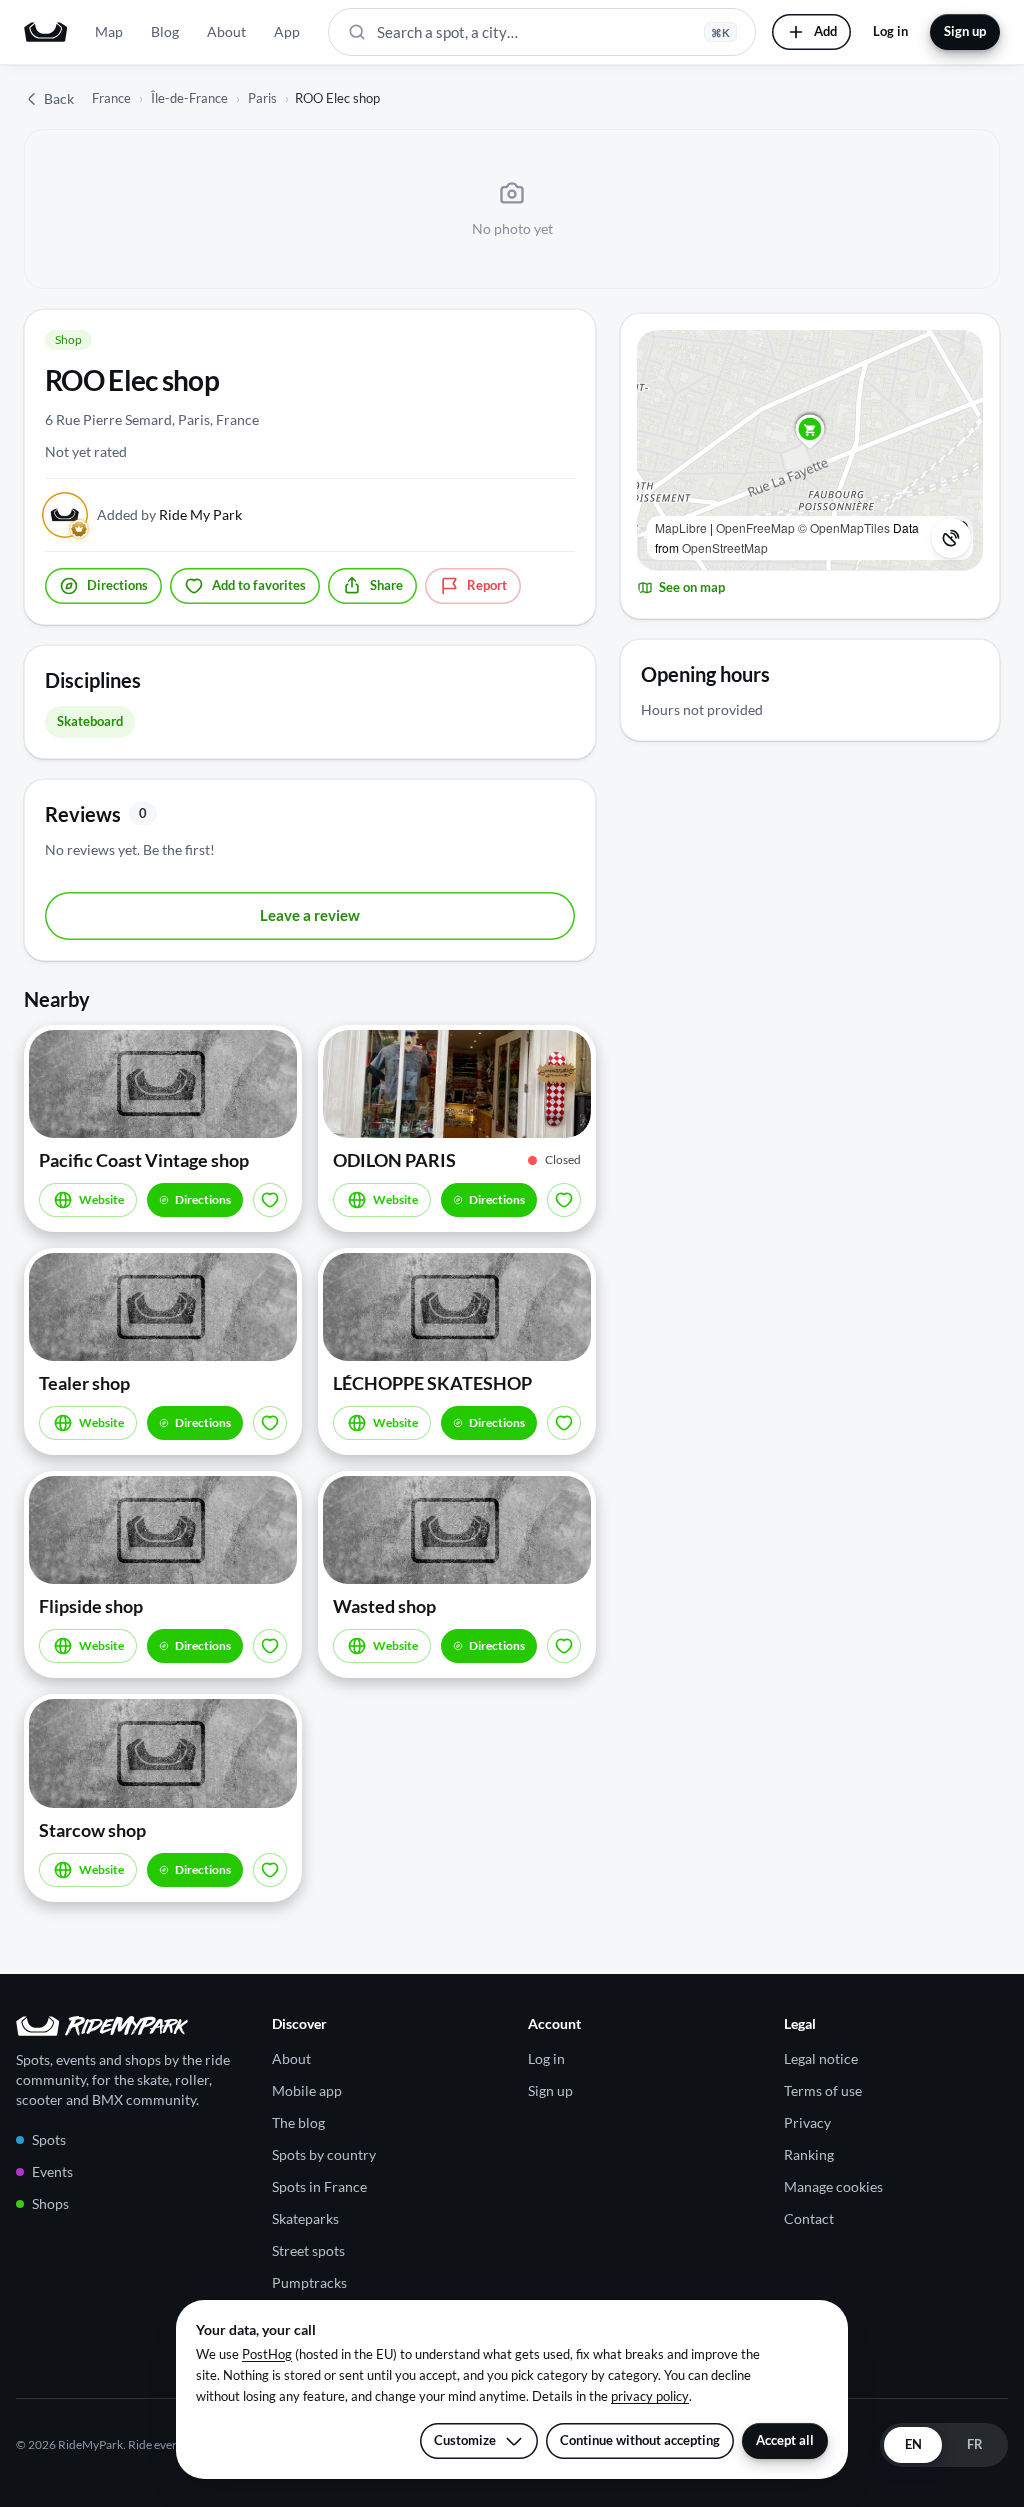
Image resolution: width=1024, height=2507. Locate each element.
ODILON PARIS (394, 1160)
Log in (890, 31)
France (111, 98)
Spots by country (324, 2154)
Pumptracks (309, 2282)
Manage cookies (833, 2186)
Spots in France (319, 2186)
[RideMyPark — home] (45, 32)
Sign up (965, 31)
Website (101, 1199)
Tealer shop (84, 1383)
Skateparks (305, 2218)
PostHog (267, 2354)
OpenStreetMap (725, 547)
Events (52, 2171)
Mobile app (307, 2090)
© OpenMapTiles (844, 527)
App (287, 31)
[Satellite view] (951, 538)
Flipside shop (91, 1606)
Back (59, 98)
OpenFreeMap (755, 527)
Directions (203, 1199)
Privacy (807, 2122)
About (226, 31)
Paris (262, 98)
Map (109, 31)
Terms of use (823, 2090)
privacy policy (650, 2396)
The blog (298, 2122)
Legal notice (821, 2058)
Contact (809, 2218)
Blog (165, 31)
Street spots (308, 2250)
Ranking (809, 2154)
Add (825, 31)
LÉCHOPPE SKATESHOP (432, 1383)
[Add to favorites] (270, 1200)
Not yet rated (86, 451)
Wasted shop (384, 1606)
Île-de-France (189, 98)
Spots (49, 2139)
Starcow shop (92, 1830)
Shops (50, 2203)
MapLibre (681, 527)
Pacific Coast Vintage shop (144, 1160)
